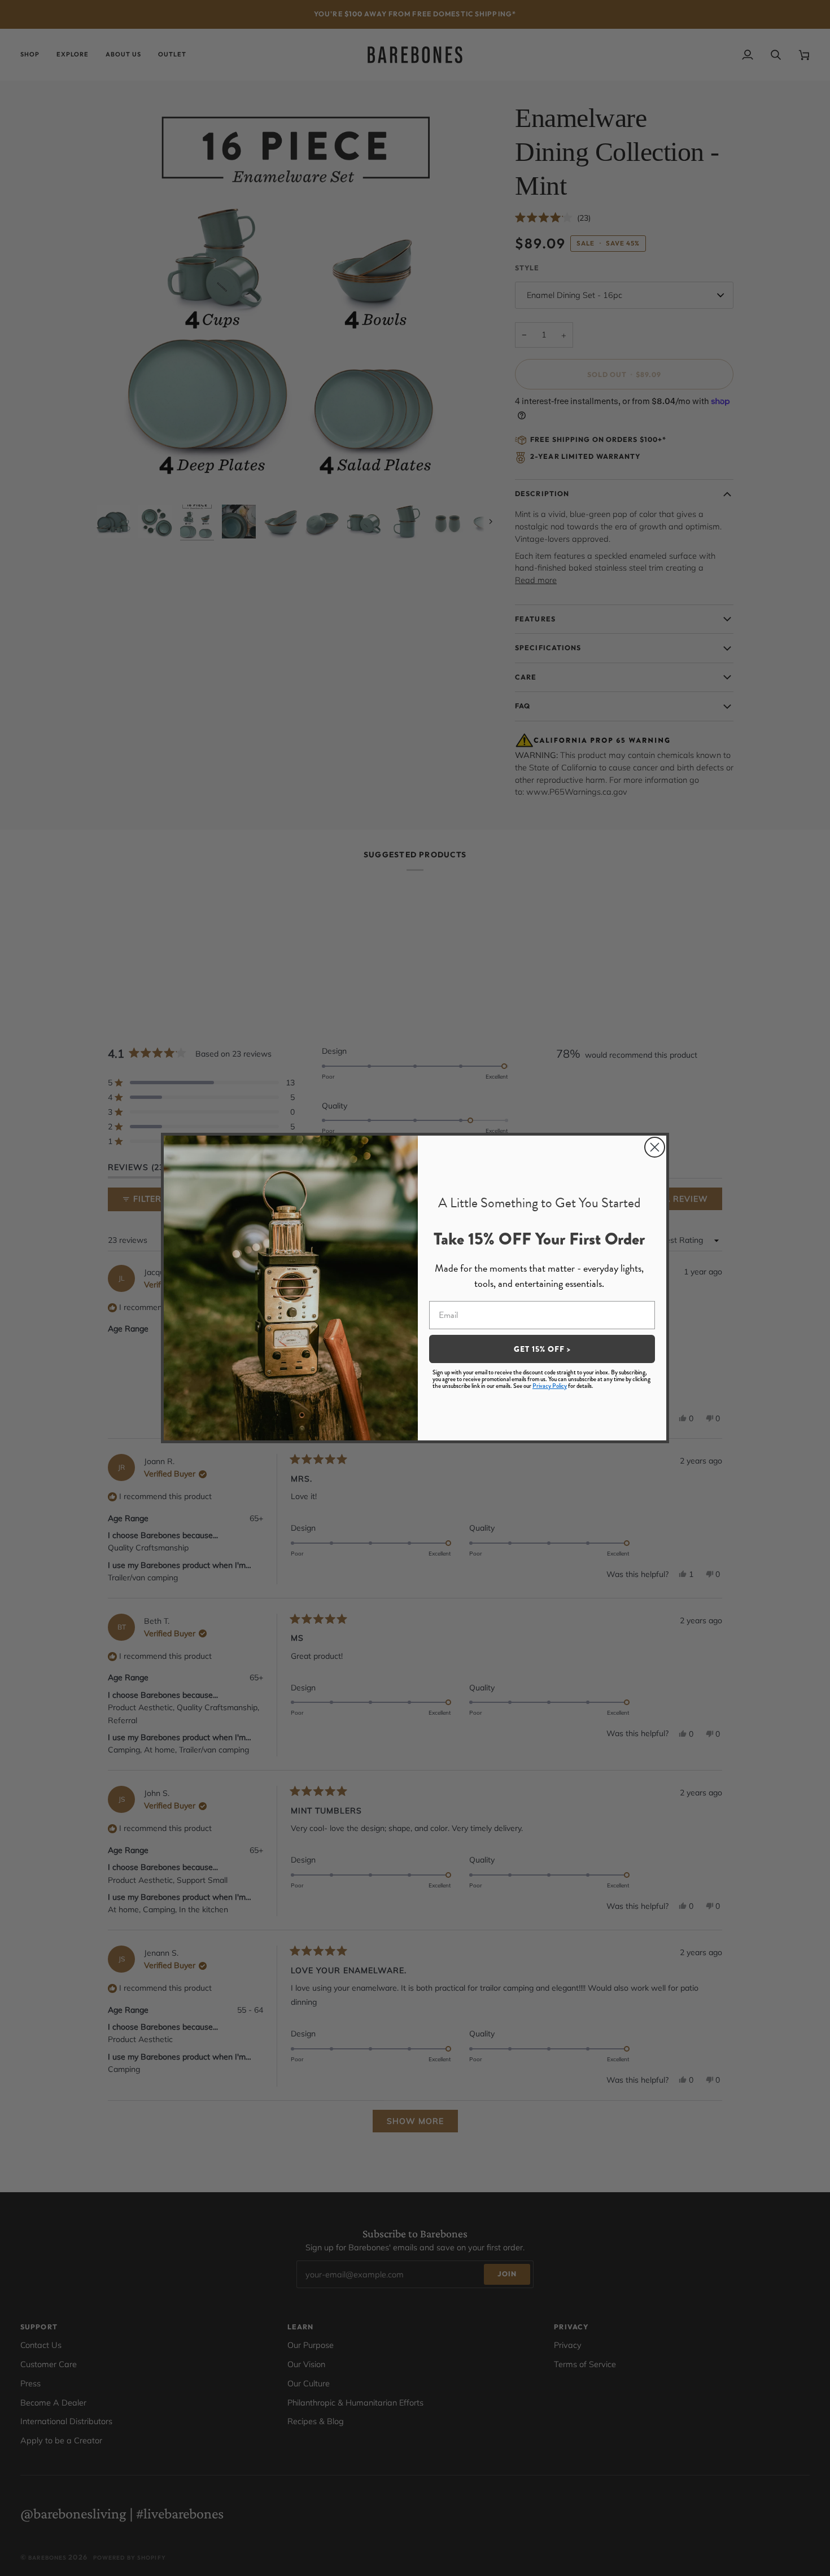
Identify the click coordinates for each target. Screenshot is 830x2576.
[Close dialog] (655, 1147)
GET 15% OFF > (542, 1349)
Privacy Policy (550, 1386)
